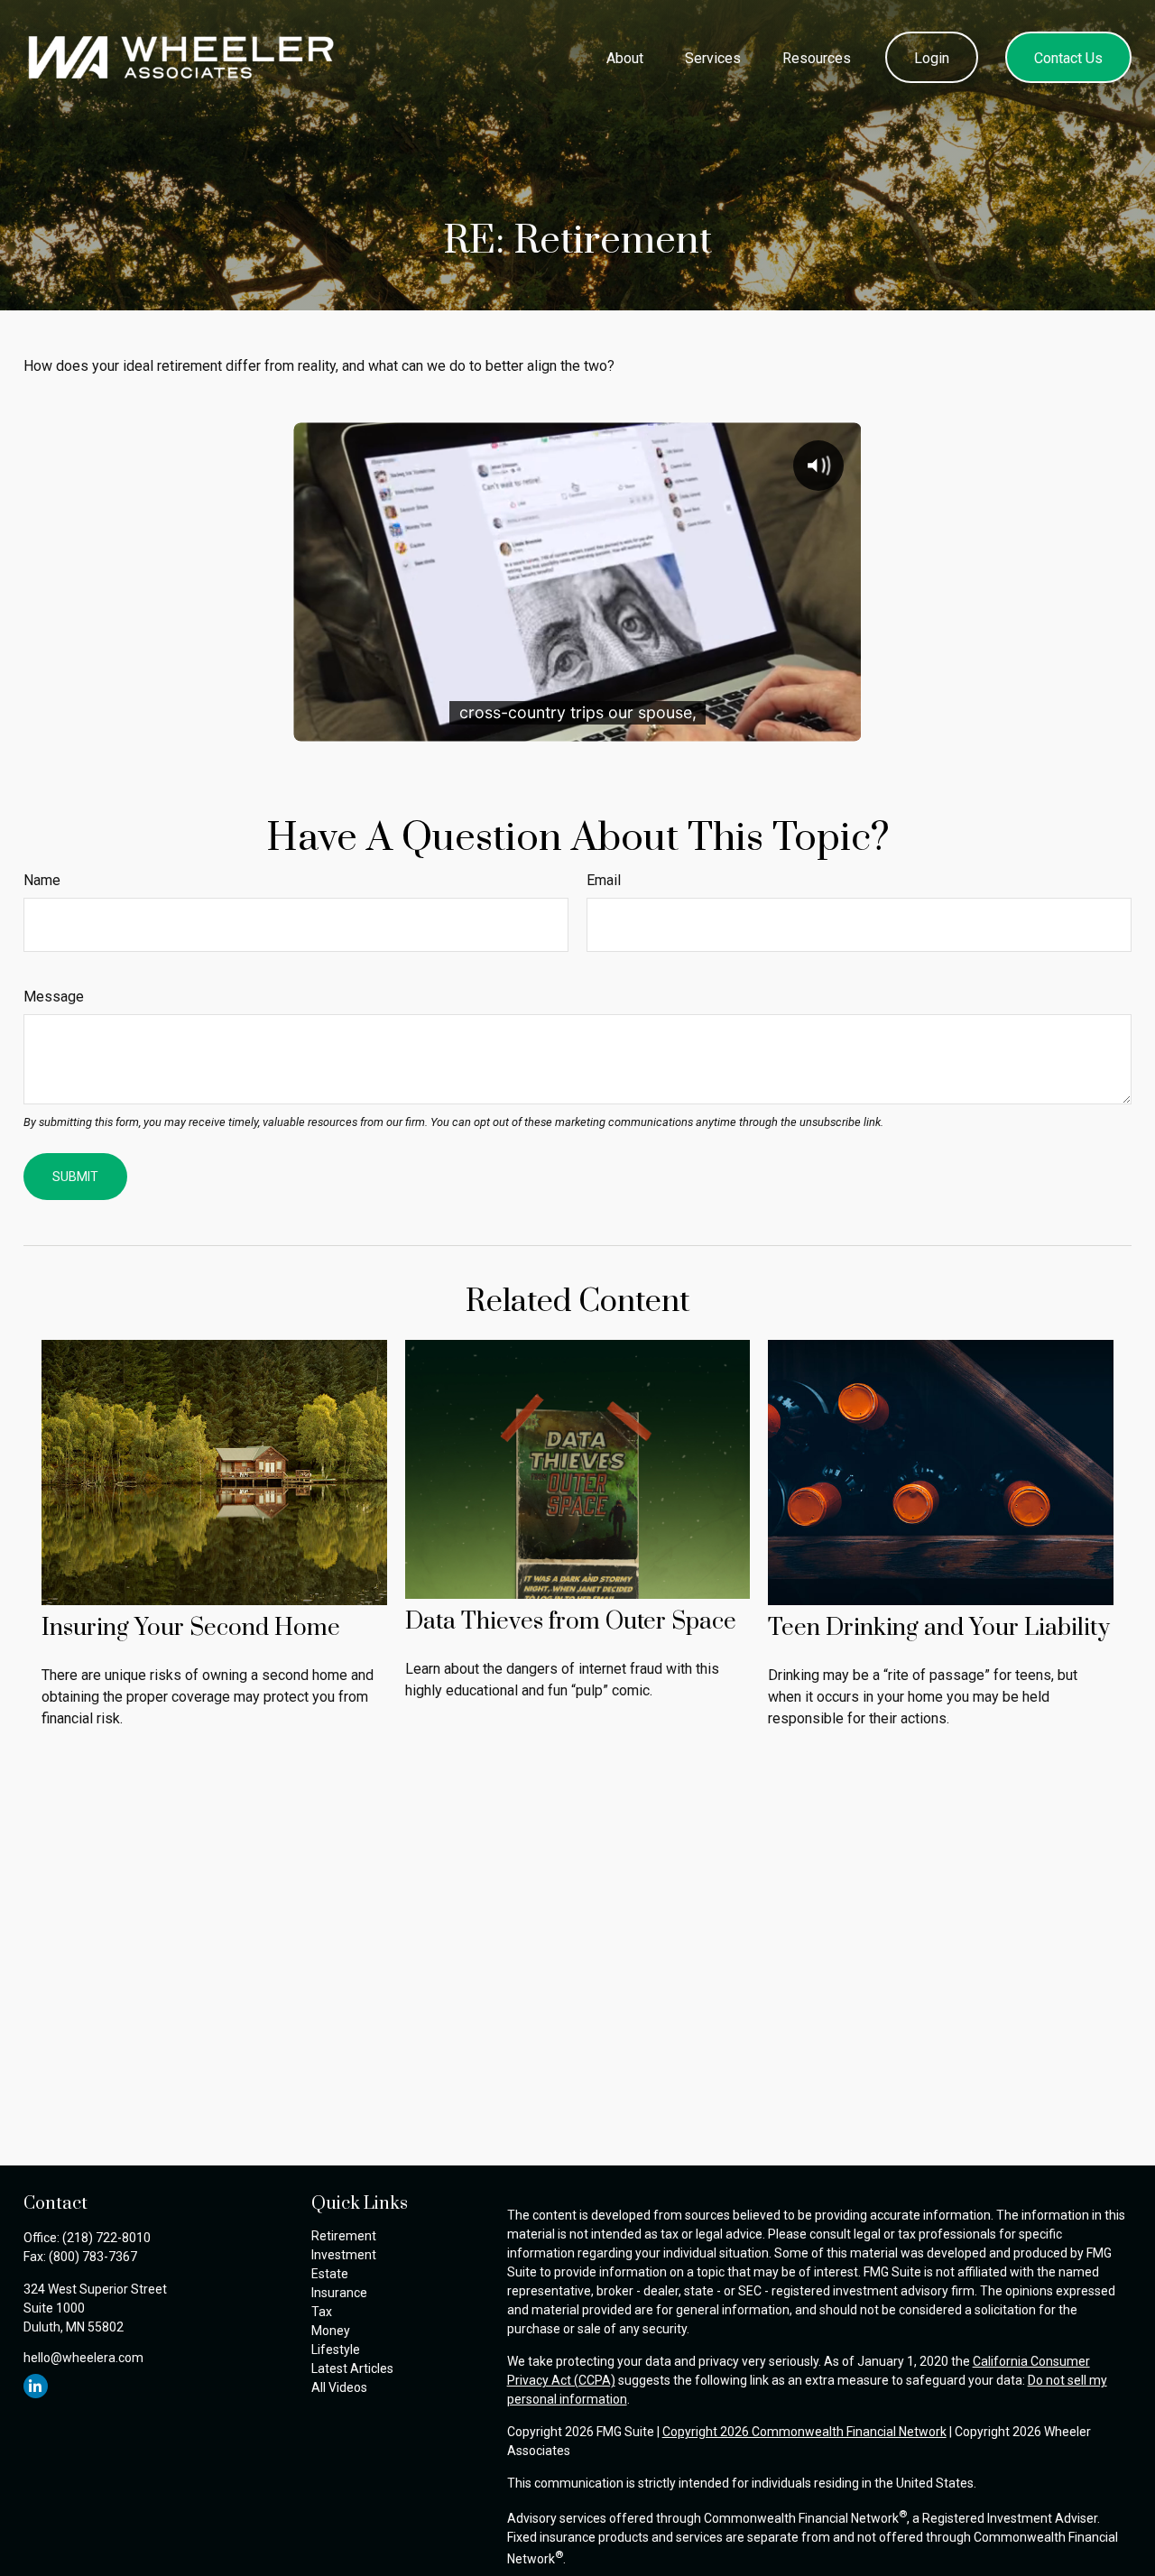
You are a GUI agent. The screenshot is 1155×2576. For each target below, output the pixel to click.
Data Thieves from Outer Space (571, 1622)
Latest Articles (352, 2368)
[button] (624, 57)
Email (604, 880)
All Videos (339, 2387)
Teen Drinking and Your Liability (939, 1628)
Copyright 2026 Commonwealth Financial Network (804, 2432)
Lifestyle (336, 2350)
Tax (322, 2312)
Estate (330, 2274)
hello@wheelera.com (83, 2358)
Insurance (339, 2293)
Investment (344, 2255)
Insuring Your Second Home (191, 1628)
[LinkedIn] (36, 2386)
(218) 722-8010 (106, 2238)
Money (331, 2331)
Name (42, 880)
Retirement (344, 2236)
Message (54, 997)
